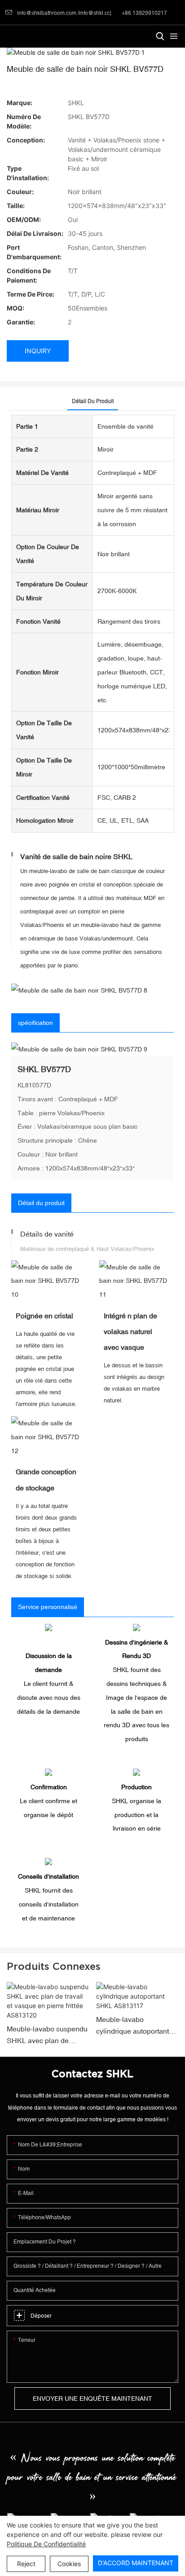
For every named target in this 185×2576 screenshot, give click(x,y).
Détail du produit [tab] (93, 401)
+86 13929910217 (144, 13)
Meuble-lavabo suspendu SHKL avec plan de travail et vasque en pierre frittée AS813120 (47, 2035)
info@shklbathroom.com (47, 13)
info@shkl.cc (95, 13)
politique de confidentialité (46, 2544)
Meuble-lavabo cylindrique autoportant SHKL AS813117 (132, 2026)
